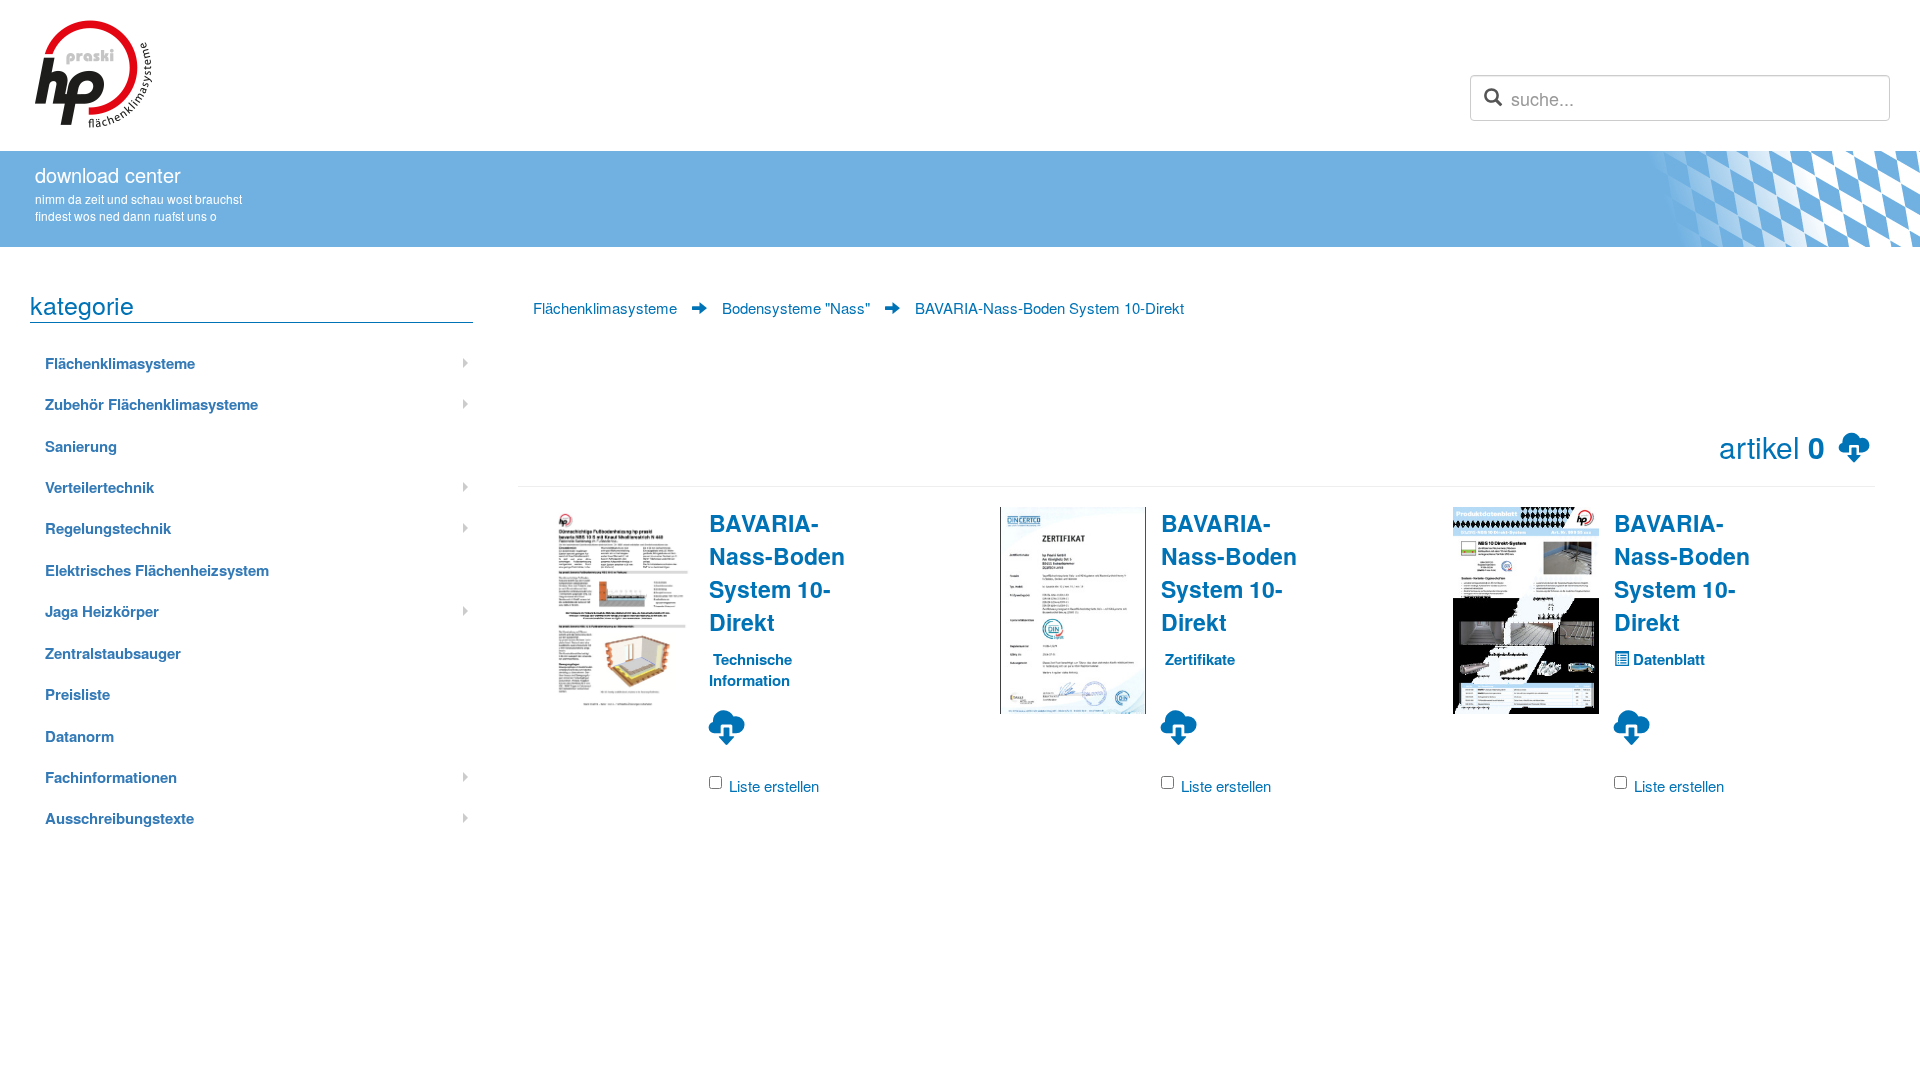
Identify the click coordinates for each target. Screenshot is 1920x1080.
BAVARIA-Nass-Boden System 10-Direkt (1049, 307)
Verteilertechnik (99, 487)
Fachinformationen (111, 777)
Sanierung (81, 446)
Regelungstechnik (108, 528)
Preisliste (77, 694)
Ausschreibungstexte (119, 818)
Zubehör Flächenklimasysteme (151, 404)
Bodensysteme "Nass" (796, 307)
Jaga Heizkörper (102, 611)
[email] (1493, 97)
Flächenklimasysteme (120, 363)
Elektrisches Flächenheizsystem (157, 570)
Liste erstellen (774, 785)
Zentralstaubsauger (113, 653)
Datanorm (79, 736)
